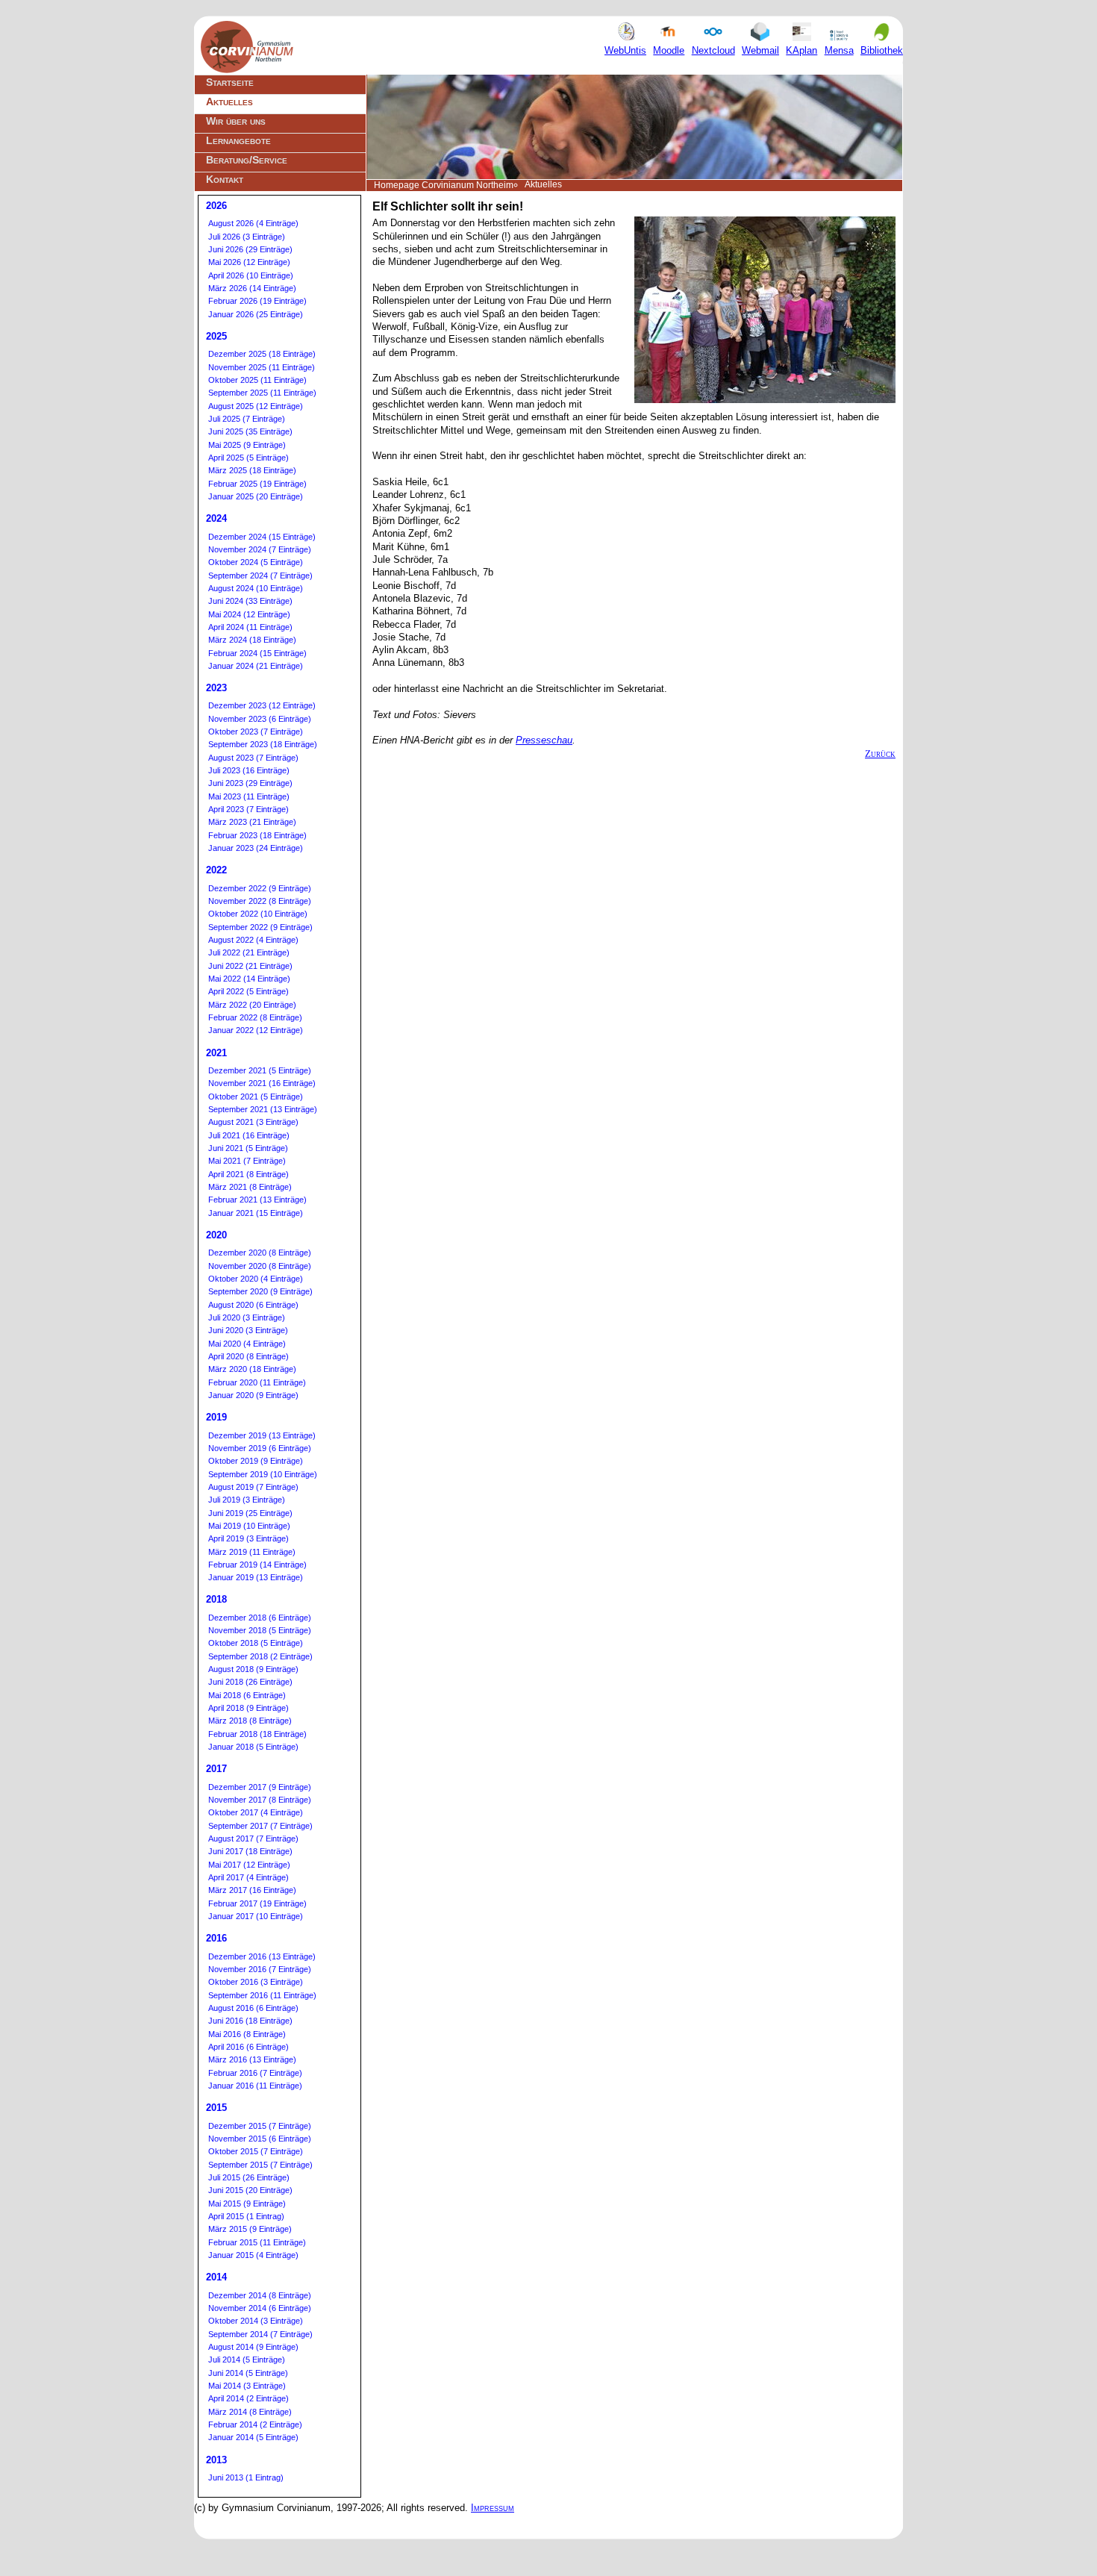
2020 (216, 1235)
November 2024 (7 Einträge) (260, 549)
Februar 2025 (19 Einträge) (257, 484)
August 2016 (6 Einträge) (253, 2008)
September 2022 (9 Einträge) (260, 927)
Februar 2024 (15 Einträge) (257, 653)
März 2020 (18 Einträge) (252, 1369)
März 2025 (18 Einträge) (252, 470)
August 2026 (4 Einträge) (253, 223)
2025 (216, 336)
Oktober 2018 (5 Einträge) (256, 1643)
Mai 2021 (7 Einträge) (247, 1161)
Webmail (760, 50)
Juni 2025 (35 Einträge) (250, 431)
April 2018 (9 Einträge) (249, 1708)
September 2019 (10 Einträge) (263, 1474)
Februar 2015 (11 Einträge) (257, 2242)
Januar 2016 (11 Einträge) (255, 2086)
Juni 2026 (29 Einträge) (250, 249)
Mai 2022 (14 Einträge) (249, 979)
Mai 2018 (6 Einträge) (247, 1695)
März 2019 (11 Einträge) (252, 1552)
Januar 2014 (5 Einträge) (253, 2437)
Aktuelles (229, 102)
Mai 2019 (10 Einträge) (249, 1526)
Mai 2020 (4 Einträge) (247, 1344)
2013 (216, 2460)
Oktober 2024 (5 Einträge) (256, 562)
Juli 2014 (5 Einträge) (247, 2360)
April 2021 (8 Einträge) (249, 1174)
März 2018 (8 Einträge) (250, 1721)
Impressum (493, 2508)
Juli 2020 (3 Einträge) (247, 1317)
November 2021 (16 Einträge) (262, 1083)
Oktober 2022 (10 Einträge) (258, 914)
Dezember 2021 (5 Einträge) (260, 1070)
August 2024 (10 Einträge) (256, 588)
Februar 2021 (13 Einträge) (257, 1200)
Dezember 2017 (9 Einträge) (260, 1787)
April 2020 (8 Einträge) (249, 1356)
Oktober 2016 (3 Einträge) (256, 1982)
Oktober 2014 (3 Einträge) (256, 2321)
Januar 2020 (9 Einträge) (253, 1395)
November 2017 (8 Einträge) (260, 1800)
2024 (216, 518)
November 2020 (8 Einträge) (260, 1266)
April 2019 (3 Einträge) (249, 1538)
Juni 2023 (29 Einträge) (250, 783)
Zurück (880, 754)
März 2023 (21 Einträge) (252, 822)
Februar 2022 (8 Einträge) (255, 1017)
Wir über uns (236, 121)
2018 (216, 1599)
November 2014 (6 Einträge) (260, 2308)
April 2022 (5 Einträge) (249, 991)
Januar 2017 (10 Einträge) (256, 1916)
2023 (216, 688)
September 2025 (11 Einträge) (262, 393)
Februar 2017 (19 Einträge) (257, 1903)
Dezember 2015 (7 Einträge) (260, 2126)
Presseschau (544, 740)
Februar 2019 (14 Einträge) (257, 1565)
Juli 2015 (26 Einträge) (249, 2177)
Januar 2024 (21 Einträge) (256, 666)
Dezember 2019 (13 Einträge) (262, 1435)
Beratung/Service (247, 160)
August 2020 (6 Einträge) (253, 1305)
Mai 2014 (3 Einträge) (247, 2386)
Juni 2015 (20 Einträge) (250, 2190)
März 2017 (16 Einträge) (252, 1890)
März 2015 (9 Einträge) (250, 2229)
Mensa (839, 50)
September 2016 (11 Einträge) (262, 1995)
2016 (216, 1938)
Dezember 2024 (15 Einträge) (262, 537)
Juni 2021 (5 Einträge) (248, 1148)
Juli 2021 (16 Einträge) (249, 1135)
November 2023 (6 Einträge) (260, 719)
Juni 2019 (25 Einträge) (250, 1513)
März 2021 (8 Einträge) (250, 1187)
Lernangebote (238, 140)
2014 (216, 2277)
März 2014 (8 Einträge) (250, 2412)
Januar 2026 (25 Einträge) (256, 314)
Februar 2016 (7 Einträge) (255, 2073)
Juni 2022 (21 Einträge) (250, 966)
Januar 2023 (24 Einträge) (256, 848)
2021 (216, 1053)
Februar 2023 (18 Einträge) (257, 835)
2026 (216, 206)
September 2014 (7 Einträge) (260, 2334)
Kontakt (225, 179)
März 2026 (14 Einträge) (252, 288)
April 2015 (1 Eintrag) (246, 2216)
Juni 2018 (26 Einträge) (250, 1682)
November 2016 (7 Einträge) (260, 1969)
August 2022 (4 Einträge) (253, 940)
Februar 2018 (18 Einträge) (257, 1734)
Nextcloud (713, 50)
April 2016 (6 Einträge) (249, 2047)
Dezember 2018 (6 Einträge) (260, 1618)
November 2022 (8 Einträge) (260, 901)
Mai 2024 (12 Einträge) (249, 614)
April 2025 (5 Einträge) (249, 458)
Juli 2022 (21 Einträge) (249, 952)
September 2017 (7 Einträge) (260, 1826)
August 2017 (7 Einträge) (253, 1839)
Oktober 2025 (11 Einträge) (257, 380)
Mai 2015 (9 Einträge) (247, 2204)
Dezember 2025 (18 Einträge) (262, 354)
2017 (216, 1769)
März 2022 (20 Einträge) (252, 1005)
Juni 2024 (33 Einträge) (250, 601)
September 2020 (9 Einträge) (260, 1291)
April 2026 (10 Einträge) (251, 275)
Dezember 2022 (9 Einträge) (260, 888)
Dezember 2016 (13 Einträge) (262, 1956)
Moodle (669, 50)
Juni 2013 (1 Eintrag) (246, 2477)
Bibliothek (882, 50)
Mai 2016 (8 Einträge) (247, 2034)
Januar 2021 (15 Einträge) (256, 1213)
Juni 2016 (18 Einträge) (250, 2021)
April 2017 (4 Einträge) (249, 1877)
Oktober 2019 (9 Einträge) (256, 1461)
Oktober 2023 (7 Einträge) (256, 732)
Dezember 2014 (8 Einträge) (260, 2295)
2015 (216, 2108)
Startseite (230, 82)
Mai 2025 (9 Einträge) (247, 445)
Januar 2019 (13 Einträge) (256, 1577)
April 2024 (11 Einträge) (250, 627)
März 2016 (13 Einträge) (252, 2059)
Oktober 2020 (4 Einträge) (256, 1279)
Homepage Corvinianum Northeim (444, 185)
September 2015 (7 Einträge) (260, 2165)
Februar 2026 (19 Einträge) (257, 301)
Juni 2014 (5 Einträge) (248, 2373)
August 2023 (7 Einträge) (253, 758)
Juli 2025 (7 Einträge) (247, 419)
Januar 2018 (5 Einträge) (253, 1747)
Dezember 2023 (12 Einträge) (262, 705)
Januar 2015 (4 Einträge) (253, 2255)
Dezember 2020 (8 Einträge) (260, 1253)
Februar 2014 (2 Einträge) (255, 2424)
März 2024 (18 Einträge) (252, 640)
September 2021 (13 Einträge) (263, 1109)
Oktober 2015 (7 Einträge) (256, 2151)
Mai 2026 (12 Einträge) (249, 262)
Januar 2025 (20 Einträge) (256, 496)
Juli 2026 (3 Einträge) (247, 237)
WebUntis (625, 50)
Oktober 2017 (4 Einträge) (256, 1812)
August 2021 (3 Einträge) (253, 1122)
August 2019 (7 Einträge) (253, 1487)
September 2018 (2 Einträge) (260, 1656)
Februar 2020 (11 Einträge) (257, 1382)
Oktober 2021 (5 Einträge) (256, 1097)
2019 (216, 1417)
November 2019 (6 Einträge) (260, 1448)
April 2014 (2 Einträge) (249, 2398)
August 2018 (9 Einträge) (253, 1669)
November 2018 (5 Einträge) (260, 1630)
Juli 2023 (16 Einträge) (249, 770)
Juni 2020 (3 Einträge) (248, 1330)
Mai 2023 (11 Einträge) (249, 796)
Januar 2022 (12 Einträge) (256, 1030)
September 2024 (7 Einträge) (260, 576)
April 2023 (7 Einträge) (249, 809)
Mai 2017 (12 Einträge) (249, 1865)
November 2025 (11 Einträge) (262, 367)
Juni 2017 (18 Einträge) (250, 1851)
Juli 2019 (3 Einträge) (247, 1500)
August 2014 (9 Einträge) (253, 2347)
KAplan (801, 50)
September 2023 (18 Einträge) (263, 744)
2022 (216, 870)
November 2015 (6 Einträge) (260, 2139)
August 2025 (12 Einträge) (256, 406)
